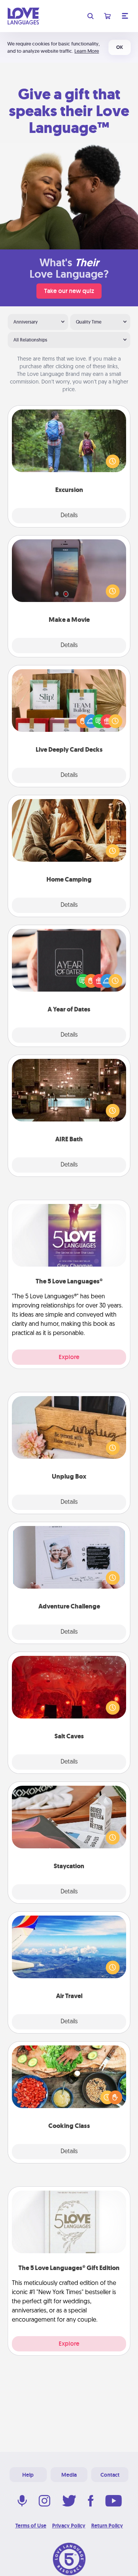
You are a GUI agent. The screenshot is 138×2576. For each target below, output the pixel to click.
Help (28, 2475)
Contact (110, 2475)
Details (69, 516)
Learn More (87, 51)
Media (69, 2475)
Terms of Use (31, 2526)
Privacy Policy (69, 2526)
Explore (69, 1357)
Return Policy (107, 2526)
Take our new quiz (69, 291)
